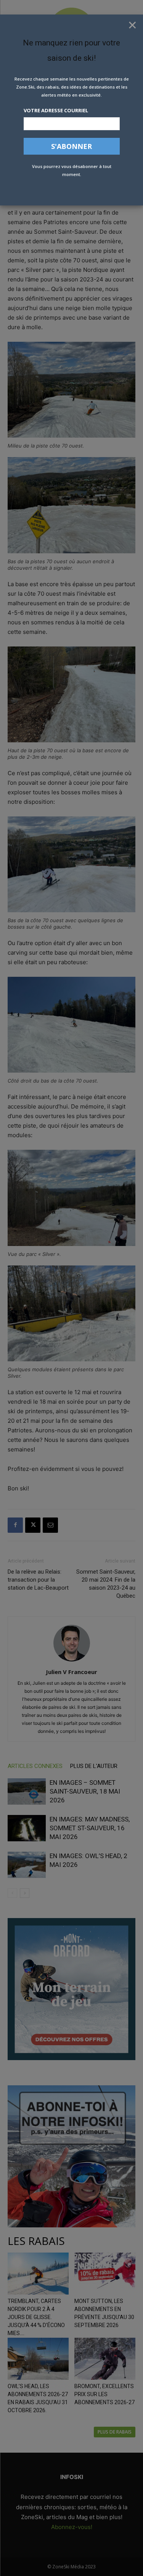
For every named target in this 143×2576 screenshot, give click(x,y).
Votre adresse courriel (56, 110)
